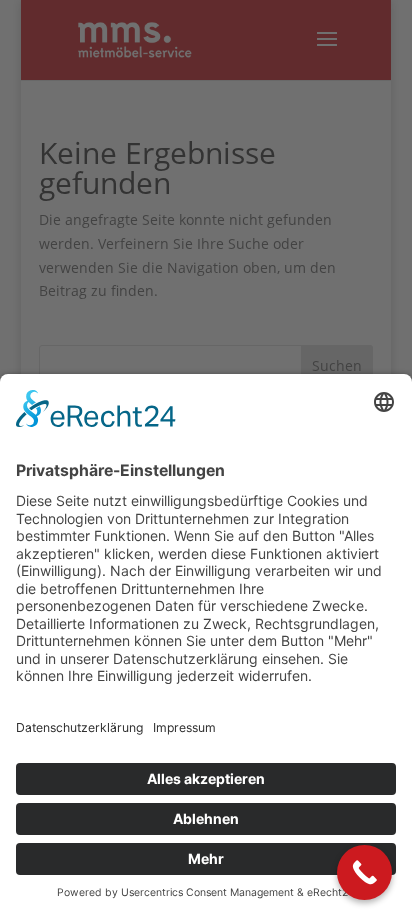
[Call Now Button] (364, 872)
